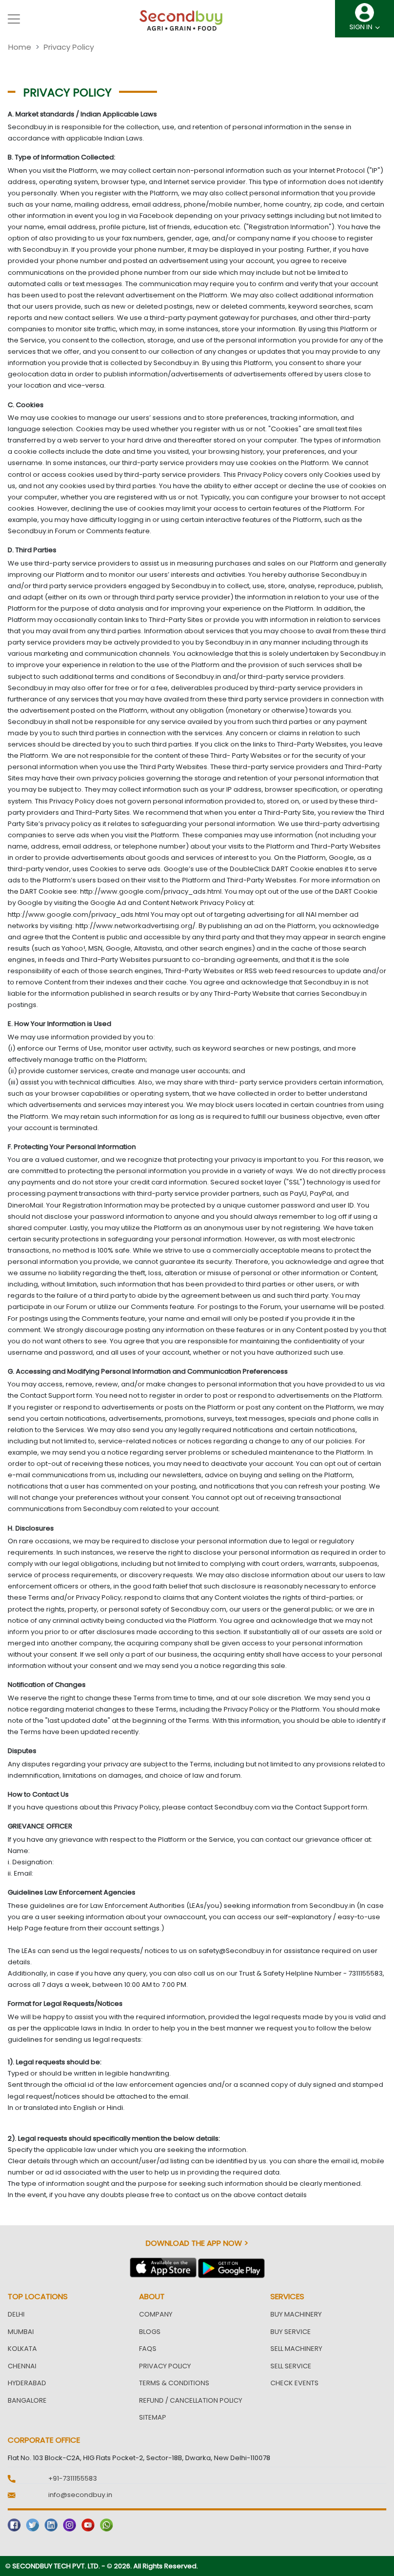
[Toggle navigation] (14, 19)
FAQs (148, 2349)
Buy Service (291, 2332)
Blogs (150, 2332)
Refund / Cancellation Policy (191, 2400)
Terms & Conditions (174, 2383)
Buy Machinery (296, 2314)
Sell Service (291, 2366)
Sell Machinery (296, 2349)
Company (156, 2314)
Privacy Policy (165, 2366)
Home (20, 47)
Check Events (294, 2383)
